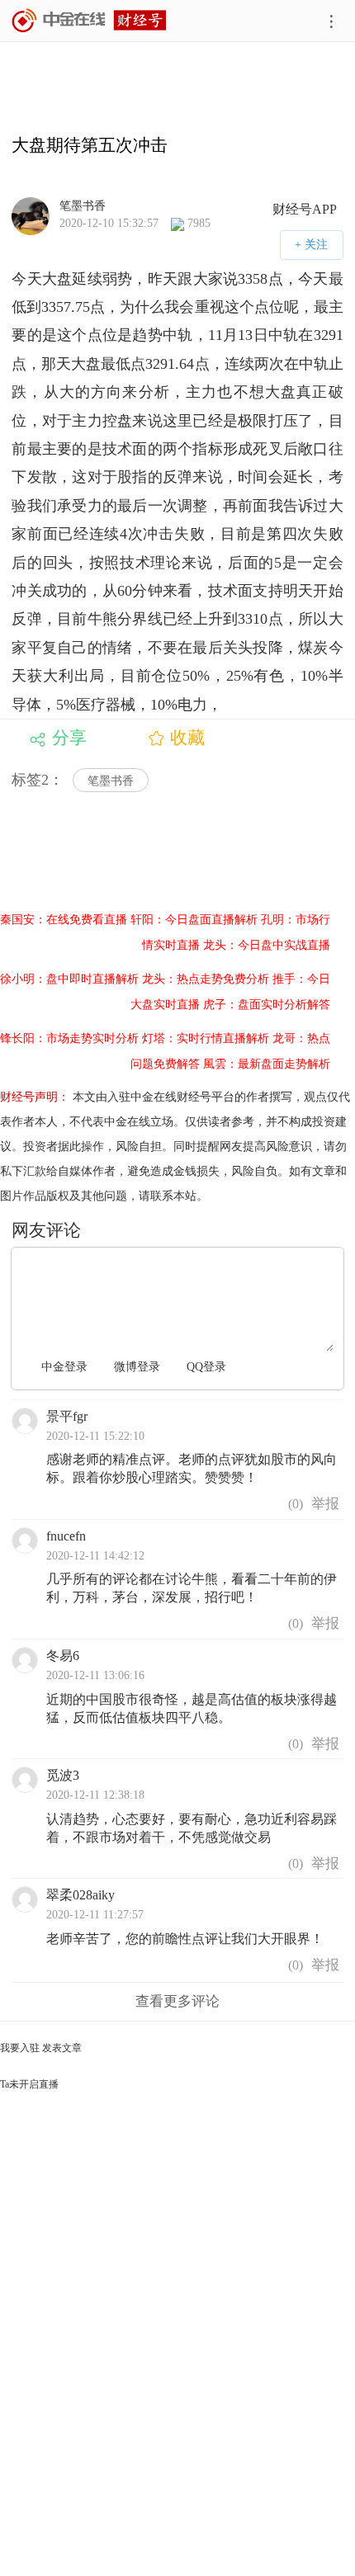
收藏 (187, 738)
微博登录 (137, 1367)
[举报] (325, 1505)
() (294, 1504)
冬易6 (63, 1656)
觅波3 (63, 1775)
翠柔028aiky (80, 1895)
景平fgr (67, 1416)
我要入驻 (20, 2048)
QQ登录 (206, 1367)
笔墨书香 (83, 205)
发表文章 (62, 2048)
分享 (69, 738)
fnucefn (66, 1536)
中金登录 (64, 1367)
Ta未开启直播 (29, 2084)
